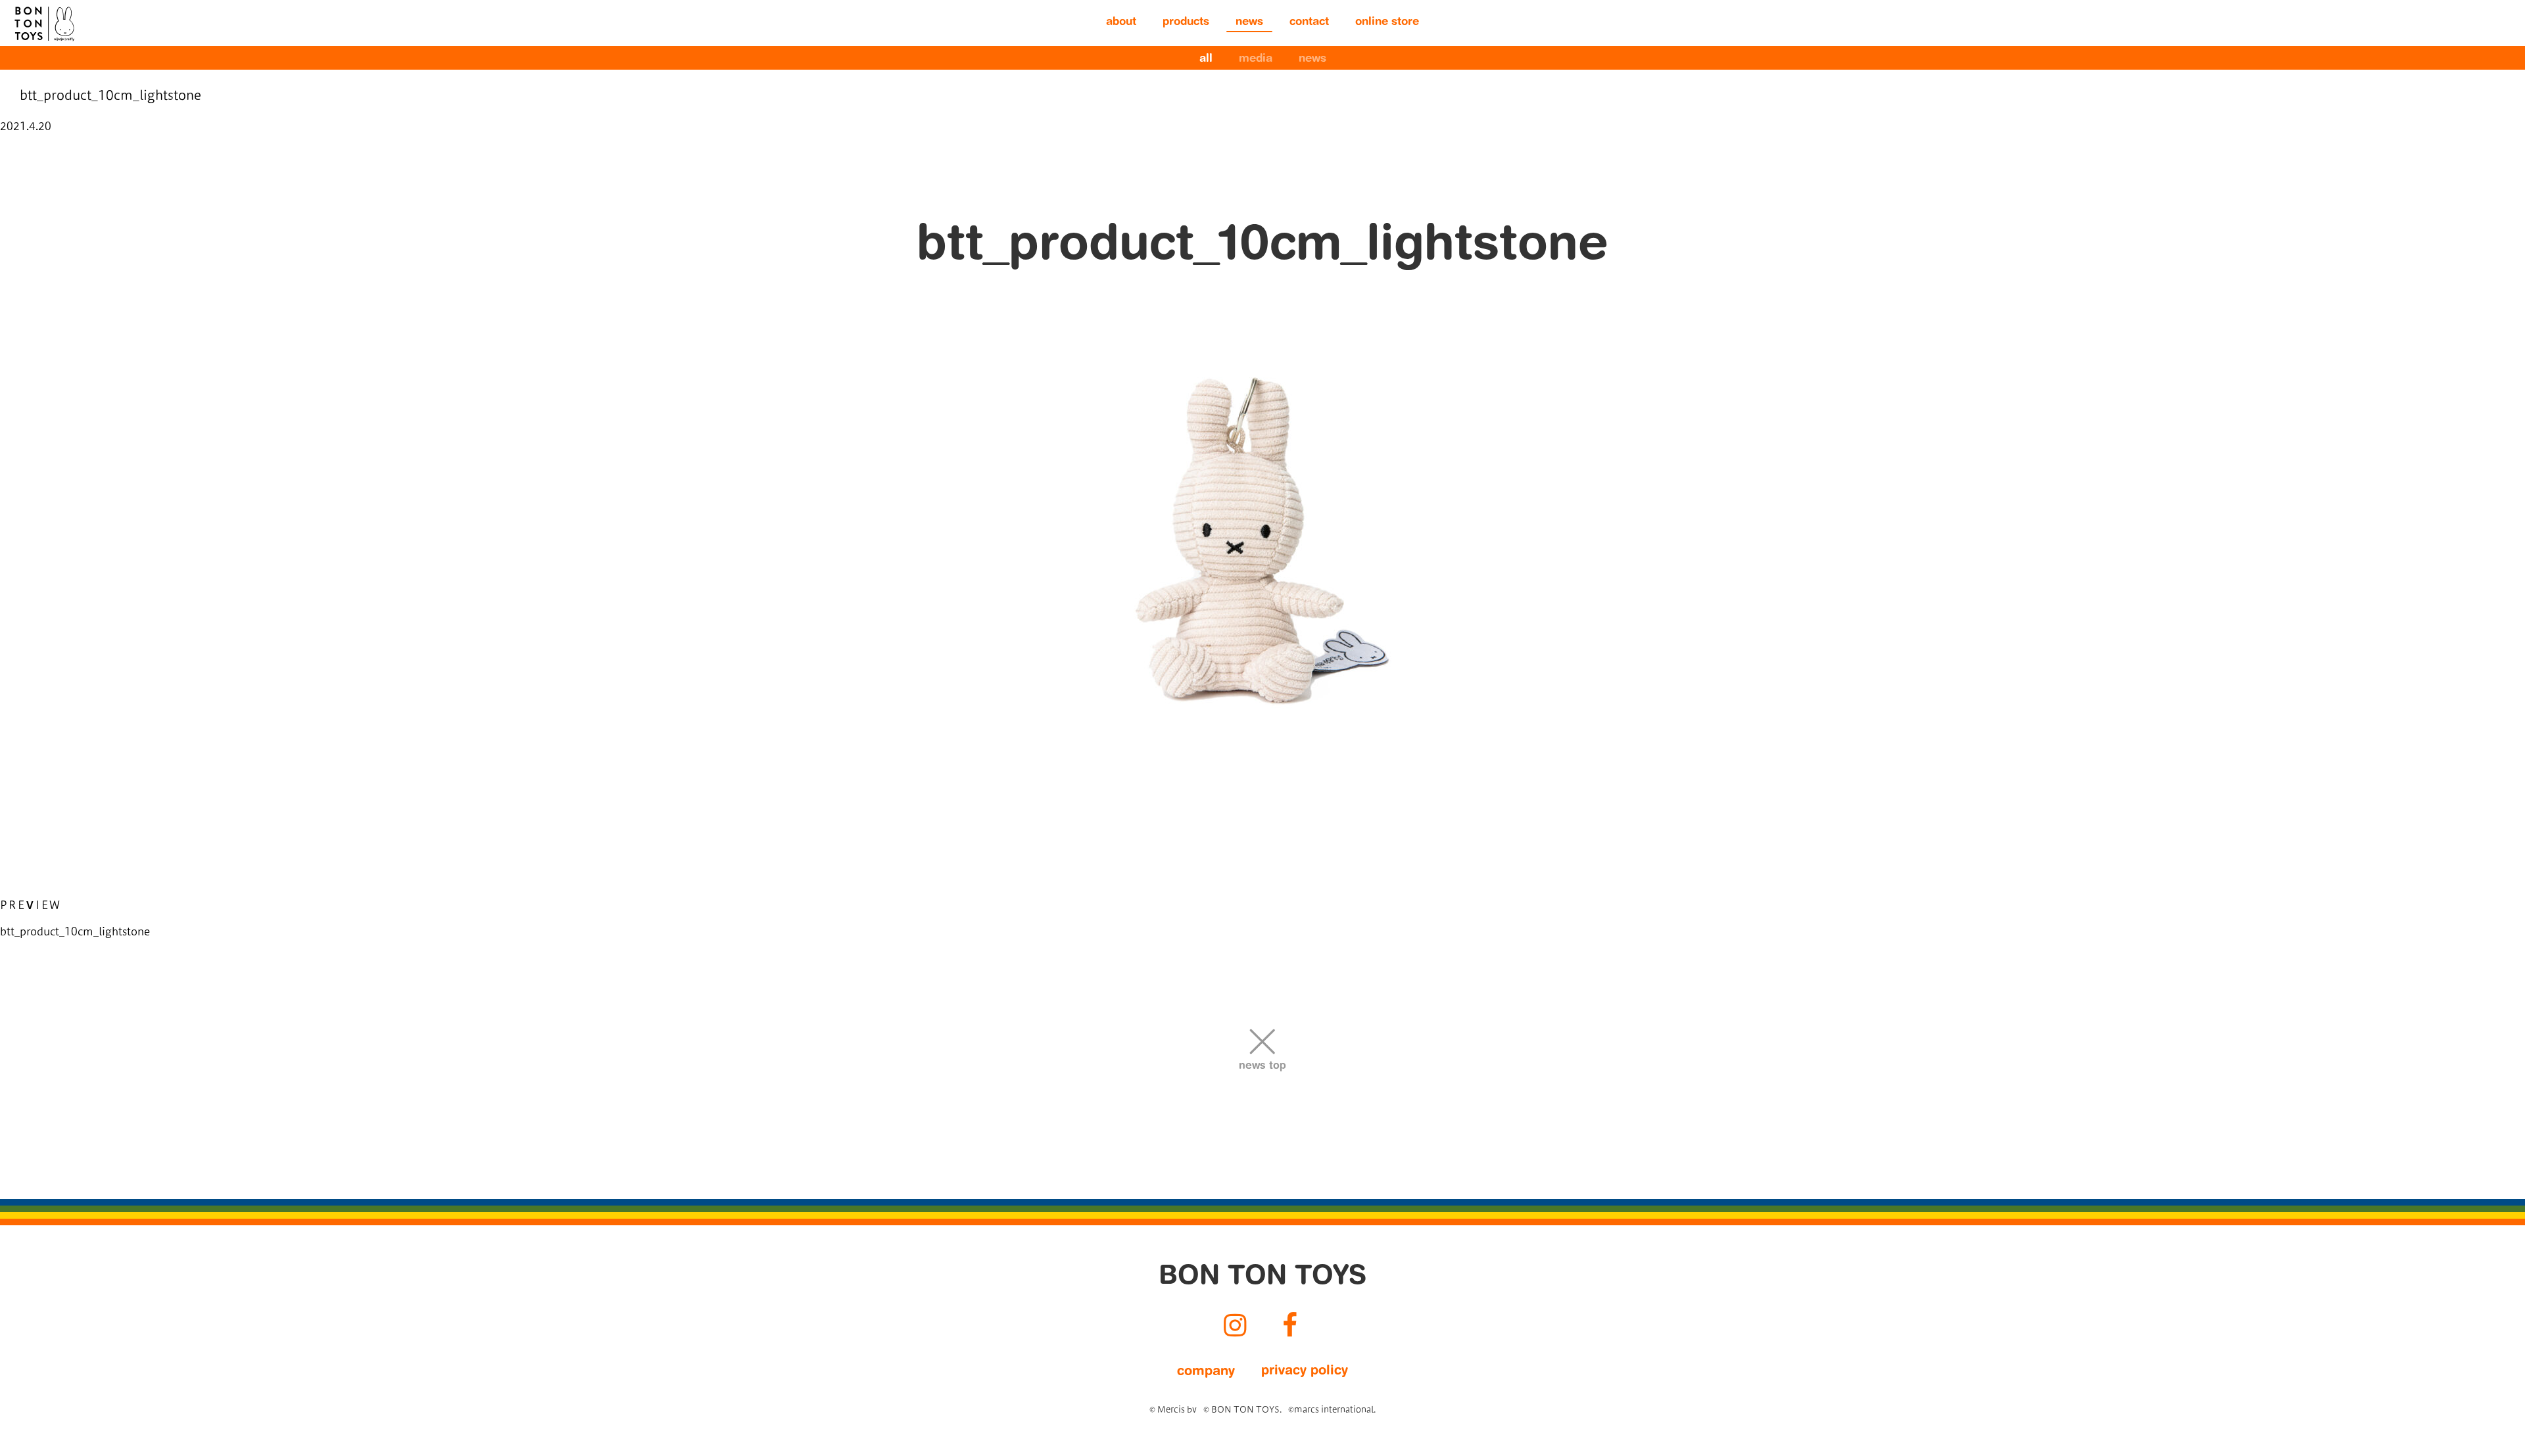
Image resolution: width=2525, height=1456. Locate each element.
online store (1387, 23)
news (1249, 23)
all (1206, 59)
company (1206, 1372)
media (1256, 59)
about (1121, 23)
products (1186, 23)
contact (1309, 23)
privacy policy (1305, 1371)
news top (1262, 1066)
